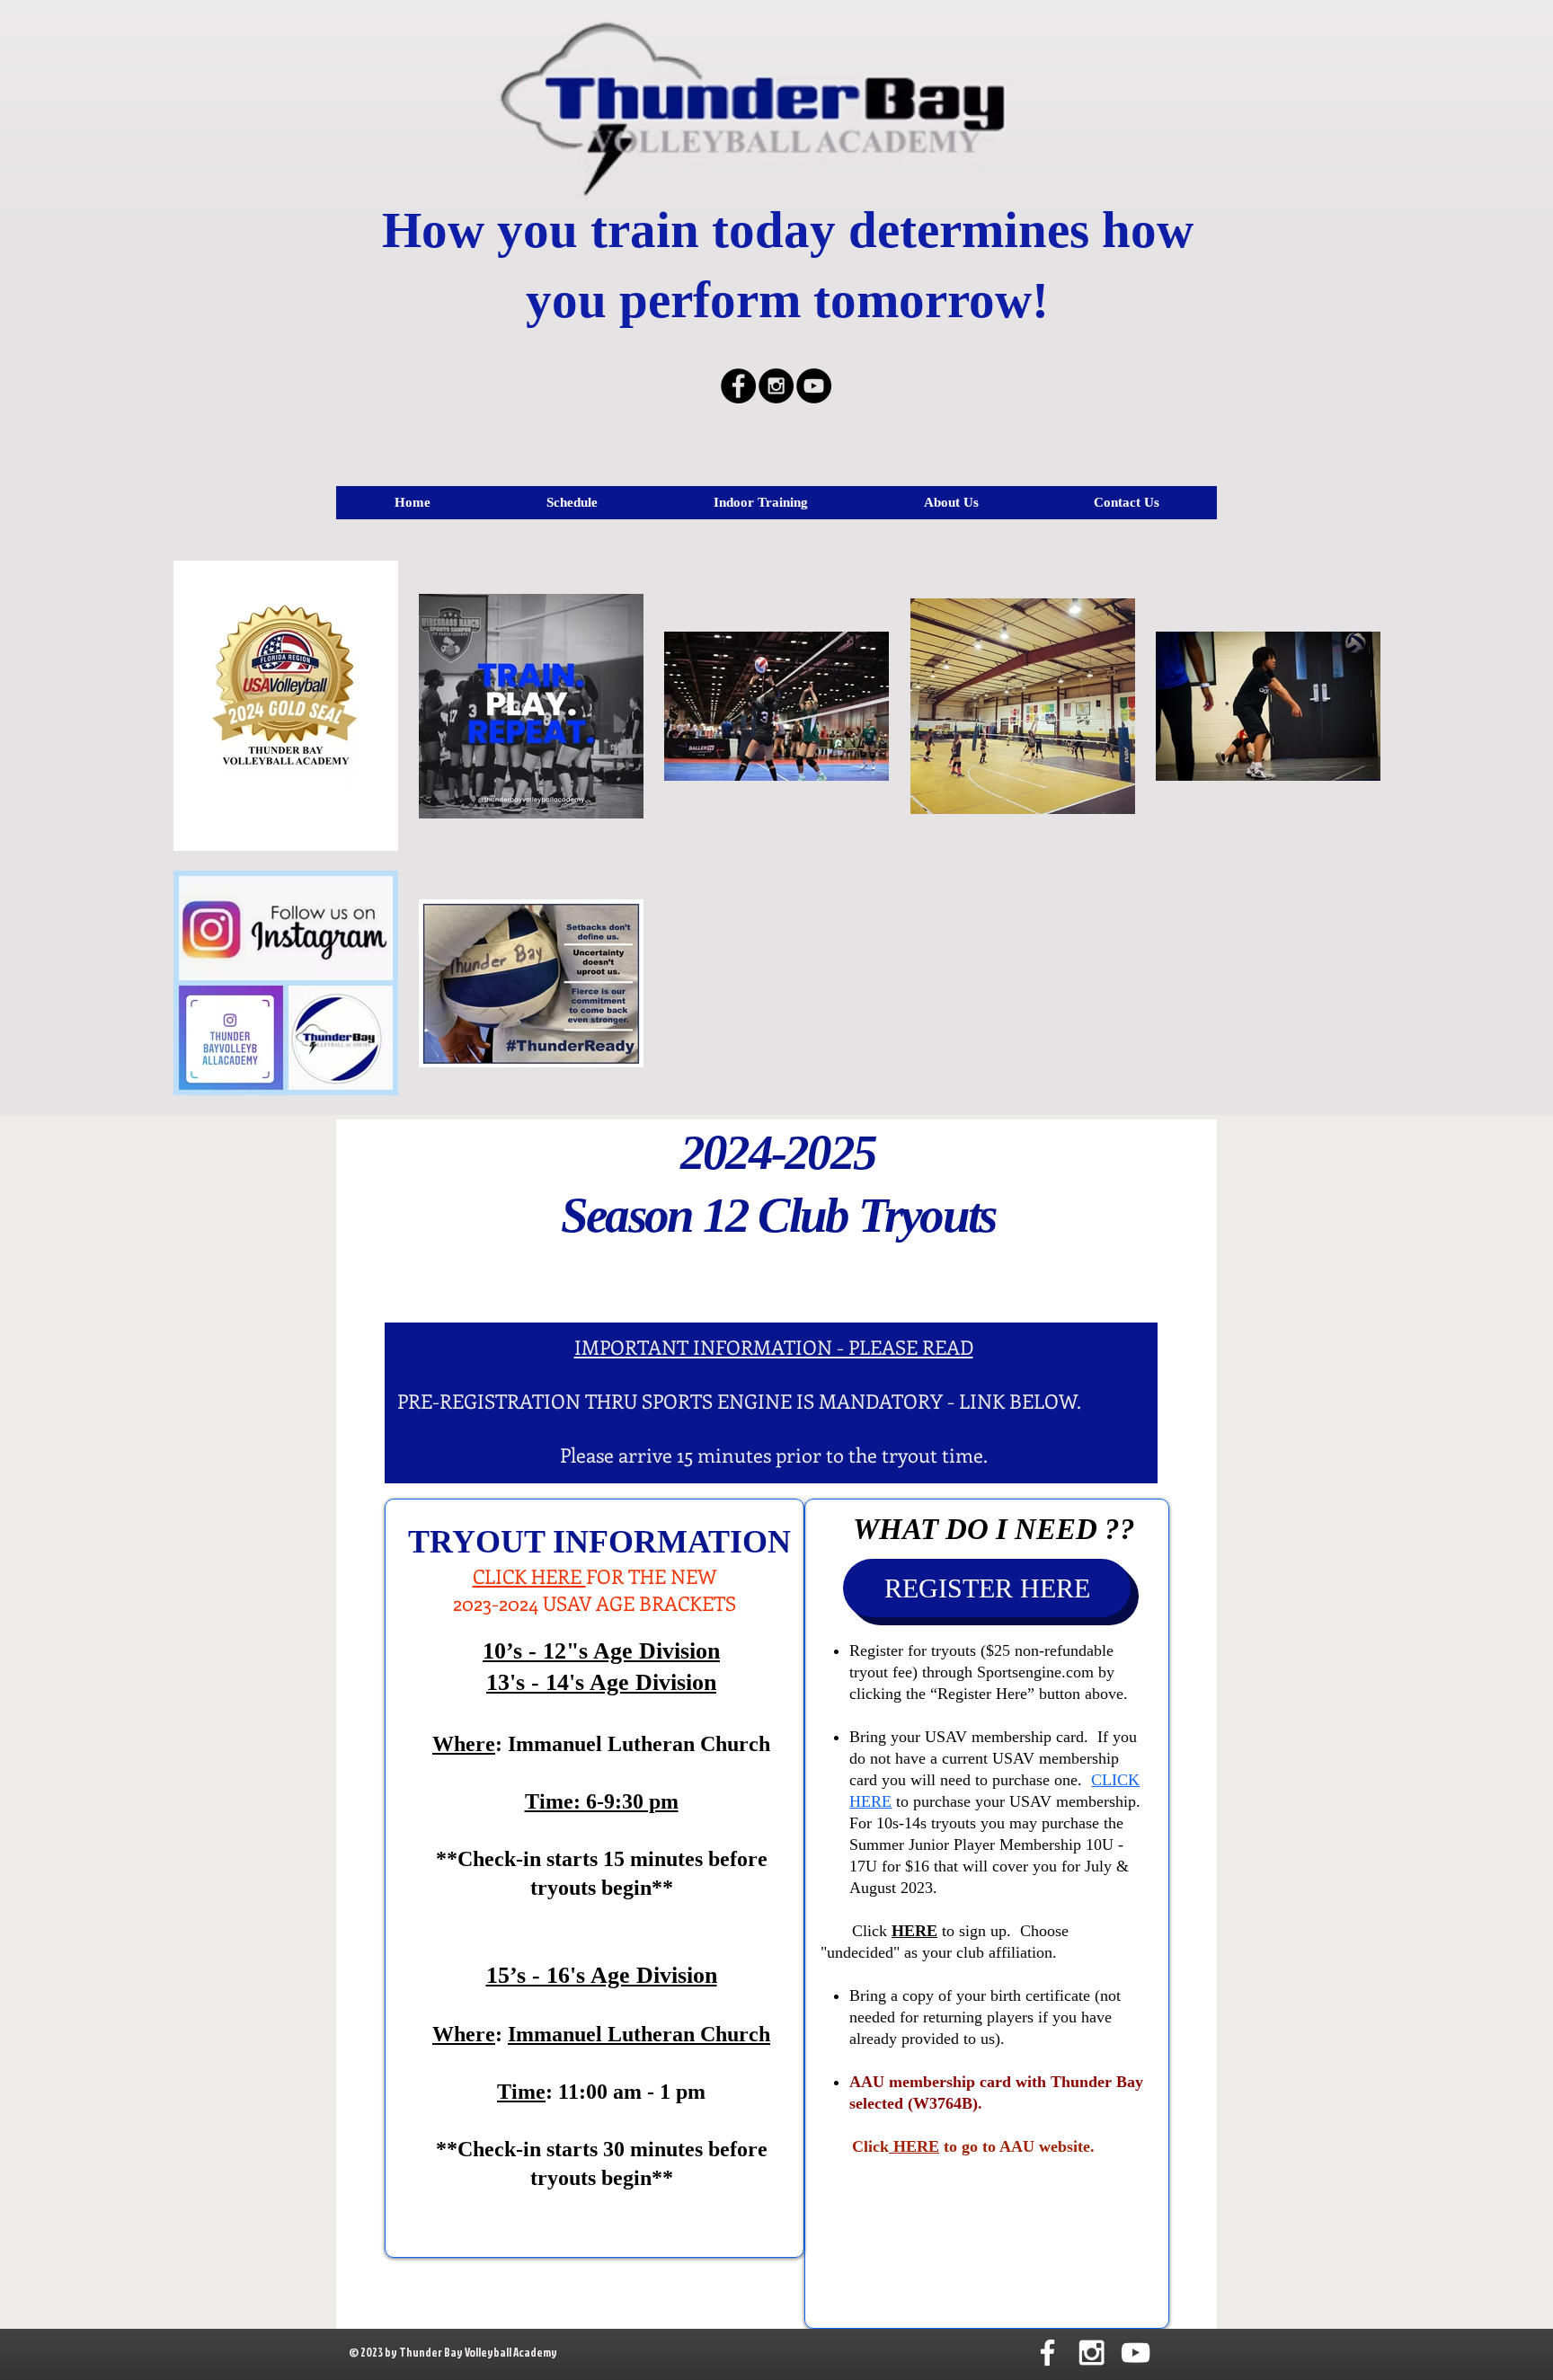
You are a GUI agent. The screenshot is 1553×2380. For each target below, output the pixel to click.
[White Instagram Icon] (1092, 2353)
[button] (572, 503)
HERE (914, 2146)
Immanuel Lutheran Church (639, 2034)
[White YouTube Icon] (1136, 2353)
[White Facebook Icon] (1047, 2353)
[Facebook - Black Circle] (738, 386)
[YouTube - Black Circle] (814, 386)
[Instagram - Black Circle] (776, 386)
